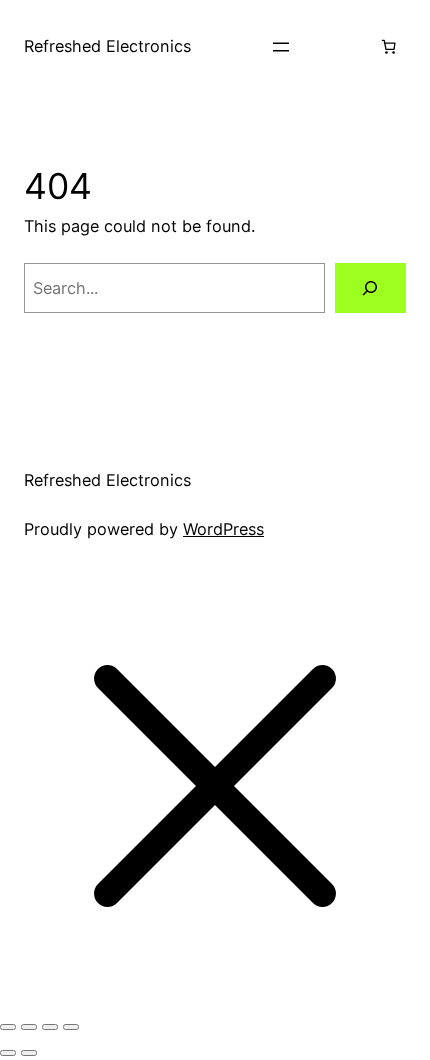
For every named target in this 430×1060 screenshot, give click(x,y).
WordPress (223, 529)
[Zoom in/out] (8, 1027)
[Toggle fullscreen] (29, 1027)
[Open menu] (281, 47)
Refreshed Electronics (107, 46)
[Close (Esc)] (71, 1027)
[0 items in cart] (388, 47)
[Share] (50, 1027)
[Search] (370, 288)
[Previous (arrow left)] (8, 1053)
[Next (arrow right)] (29, 1053)
